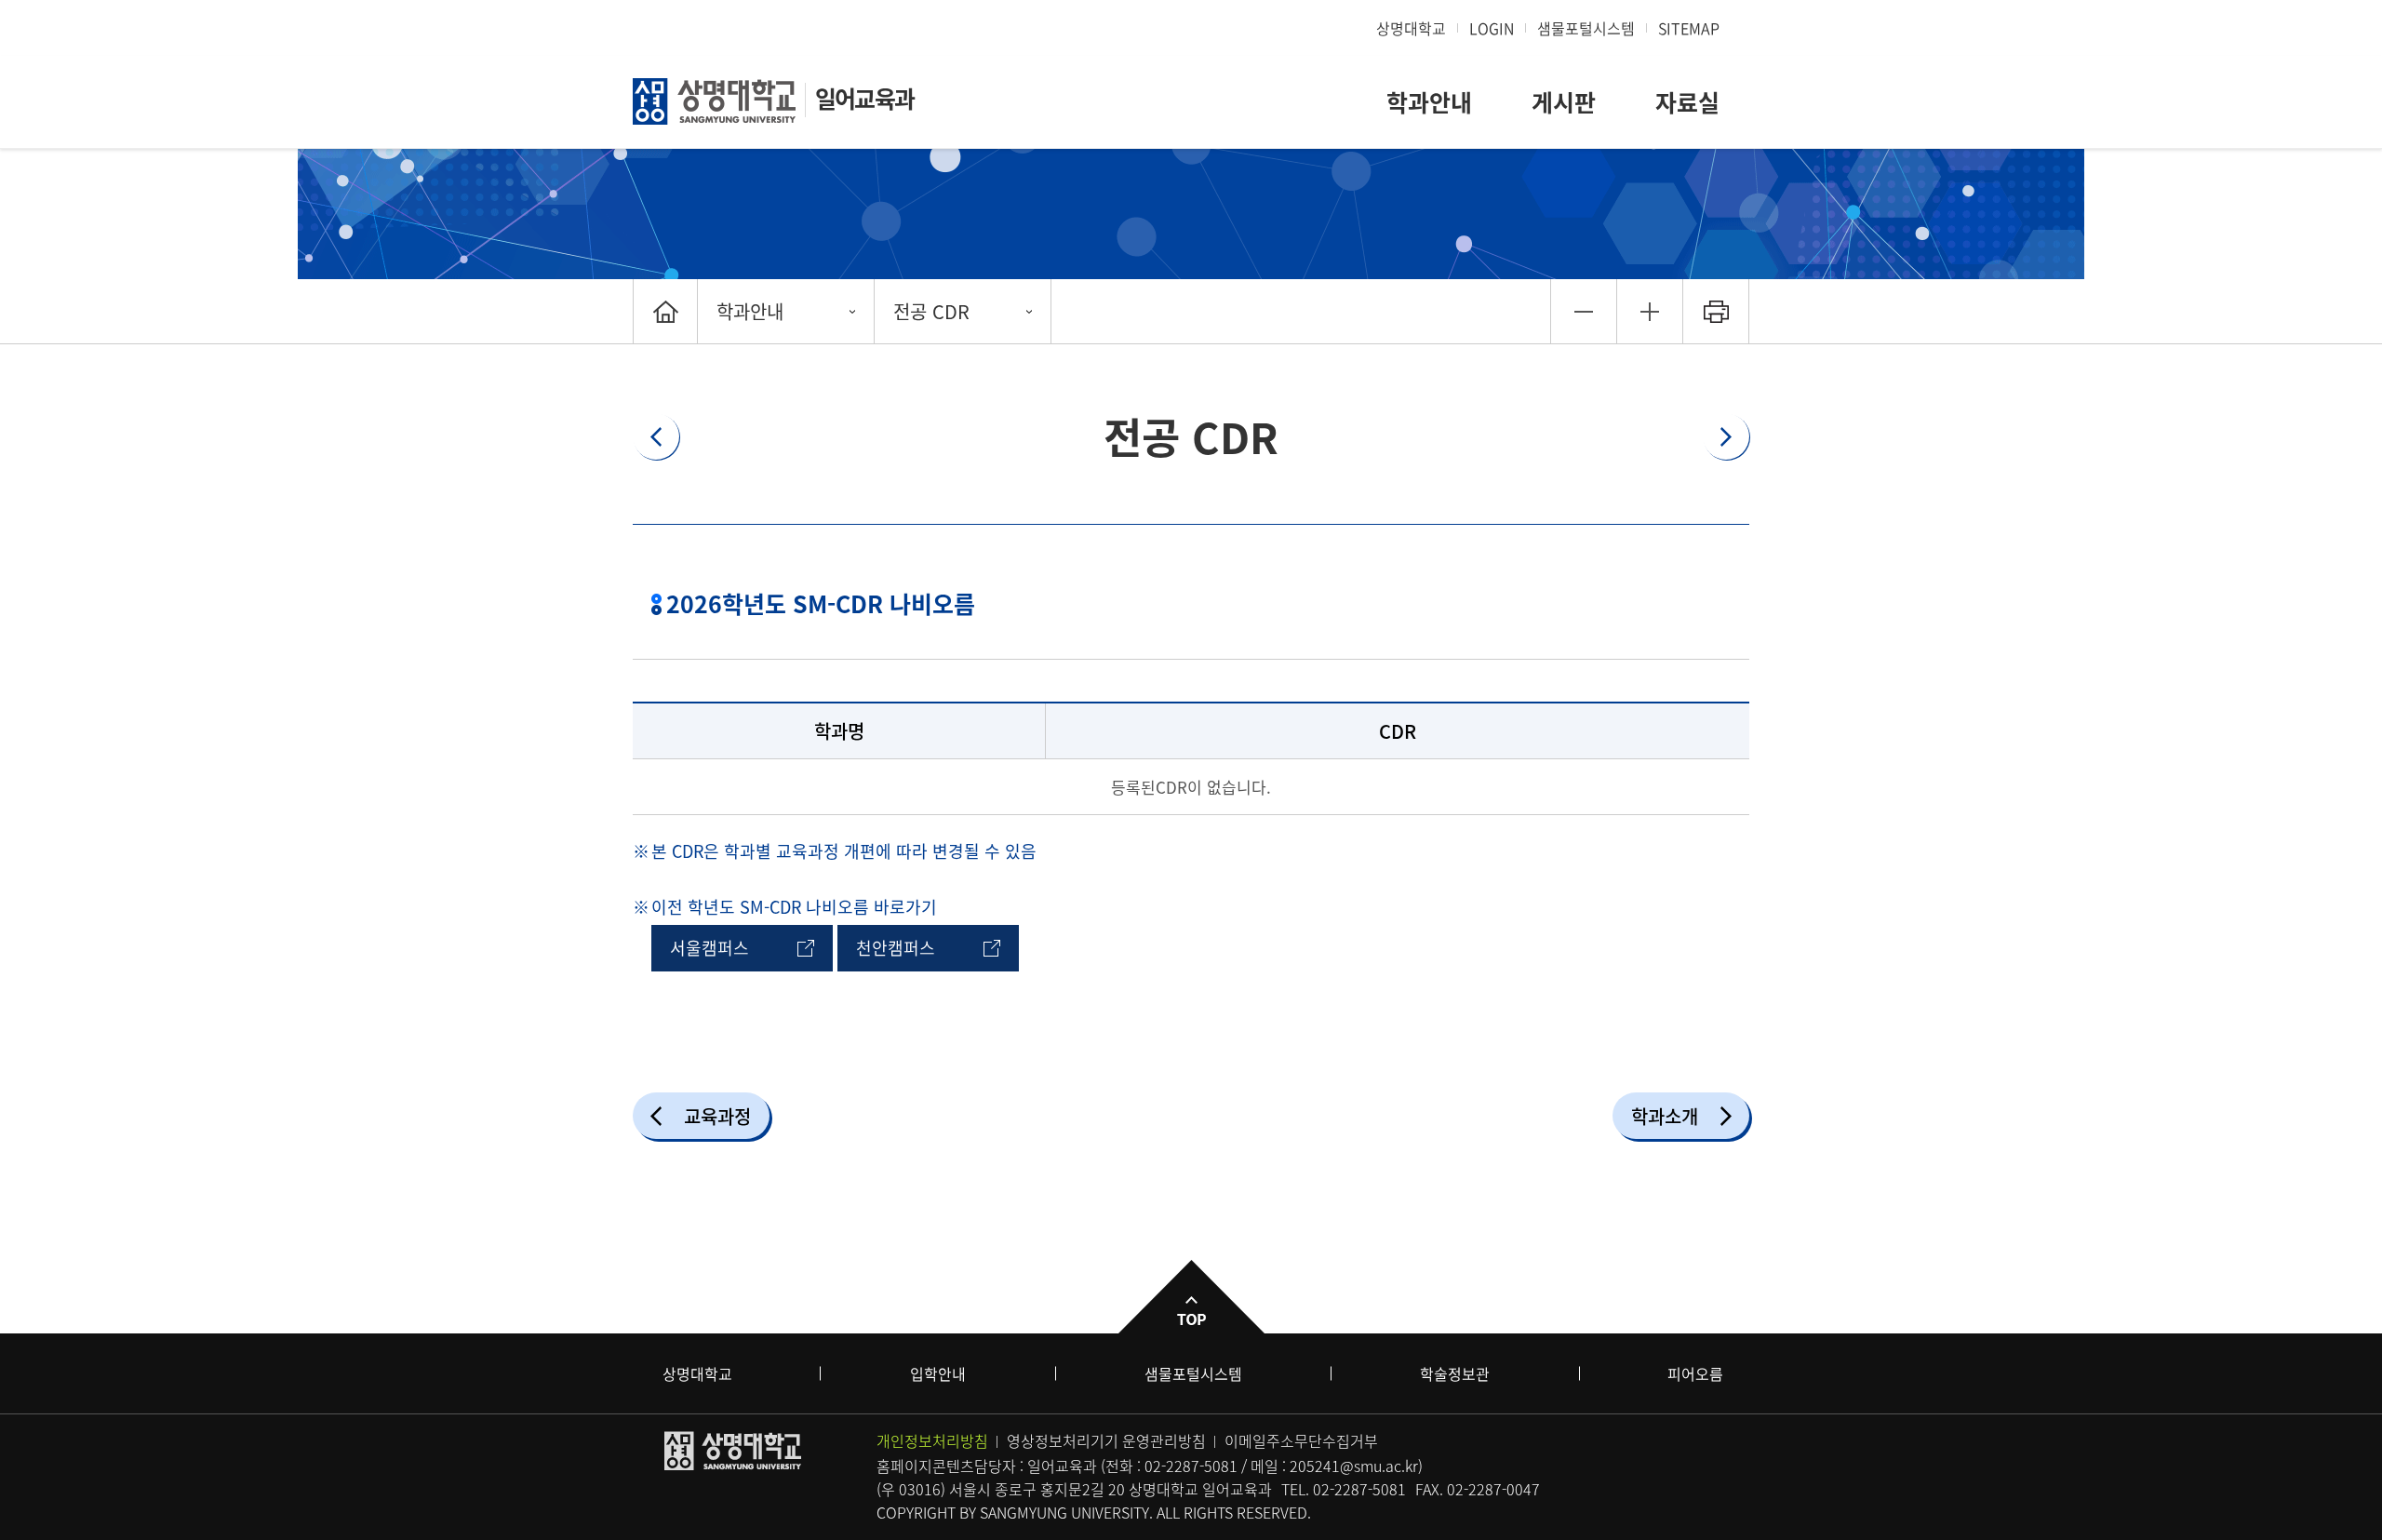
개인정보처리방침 (932, 1440)
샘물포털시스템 (1193, 1373)
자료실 (1687, 102)
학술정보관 (1455, 1373)
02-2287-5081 (1191, 1466)
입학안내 (938, 1373)
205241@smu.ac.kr (1354, 1466)
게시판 (1564, 102)
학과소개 (1665, 1116)
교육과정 (717, 1116)
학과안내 (1429, 102)
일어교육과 (864, 98)
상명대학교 (1411, 28)
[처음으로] (665, 311)
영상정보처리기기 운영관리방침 (1106, 1440)
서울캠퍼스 (709, 948)
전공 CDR (931, 311)
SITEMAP (1689, 28)
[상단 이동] (1191, 1297)
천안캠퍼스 (896, 948)
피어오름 (1695, 1373)
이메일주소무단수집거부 (1301, 1440)
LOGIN (1492, 28)
